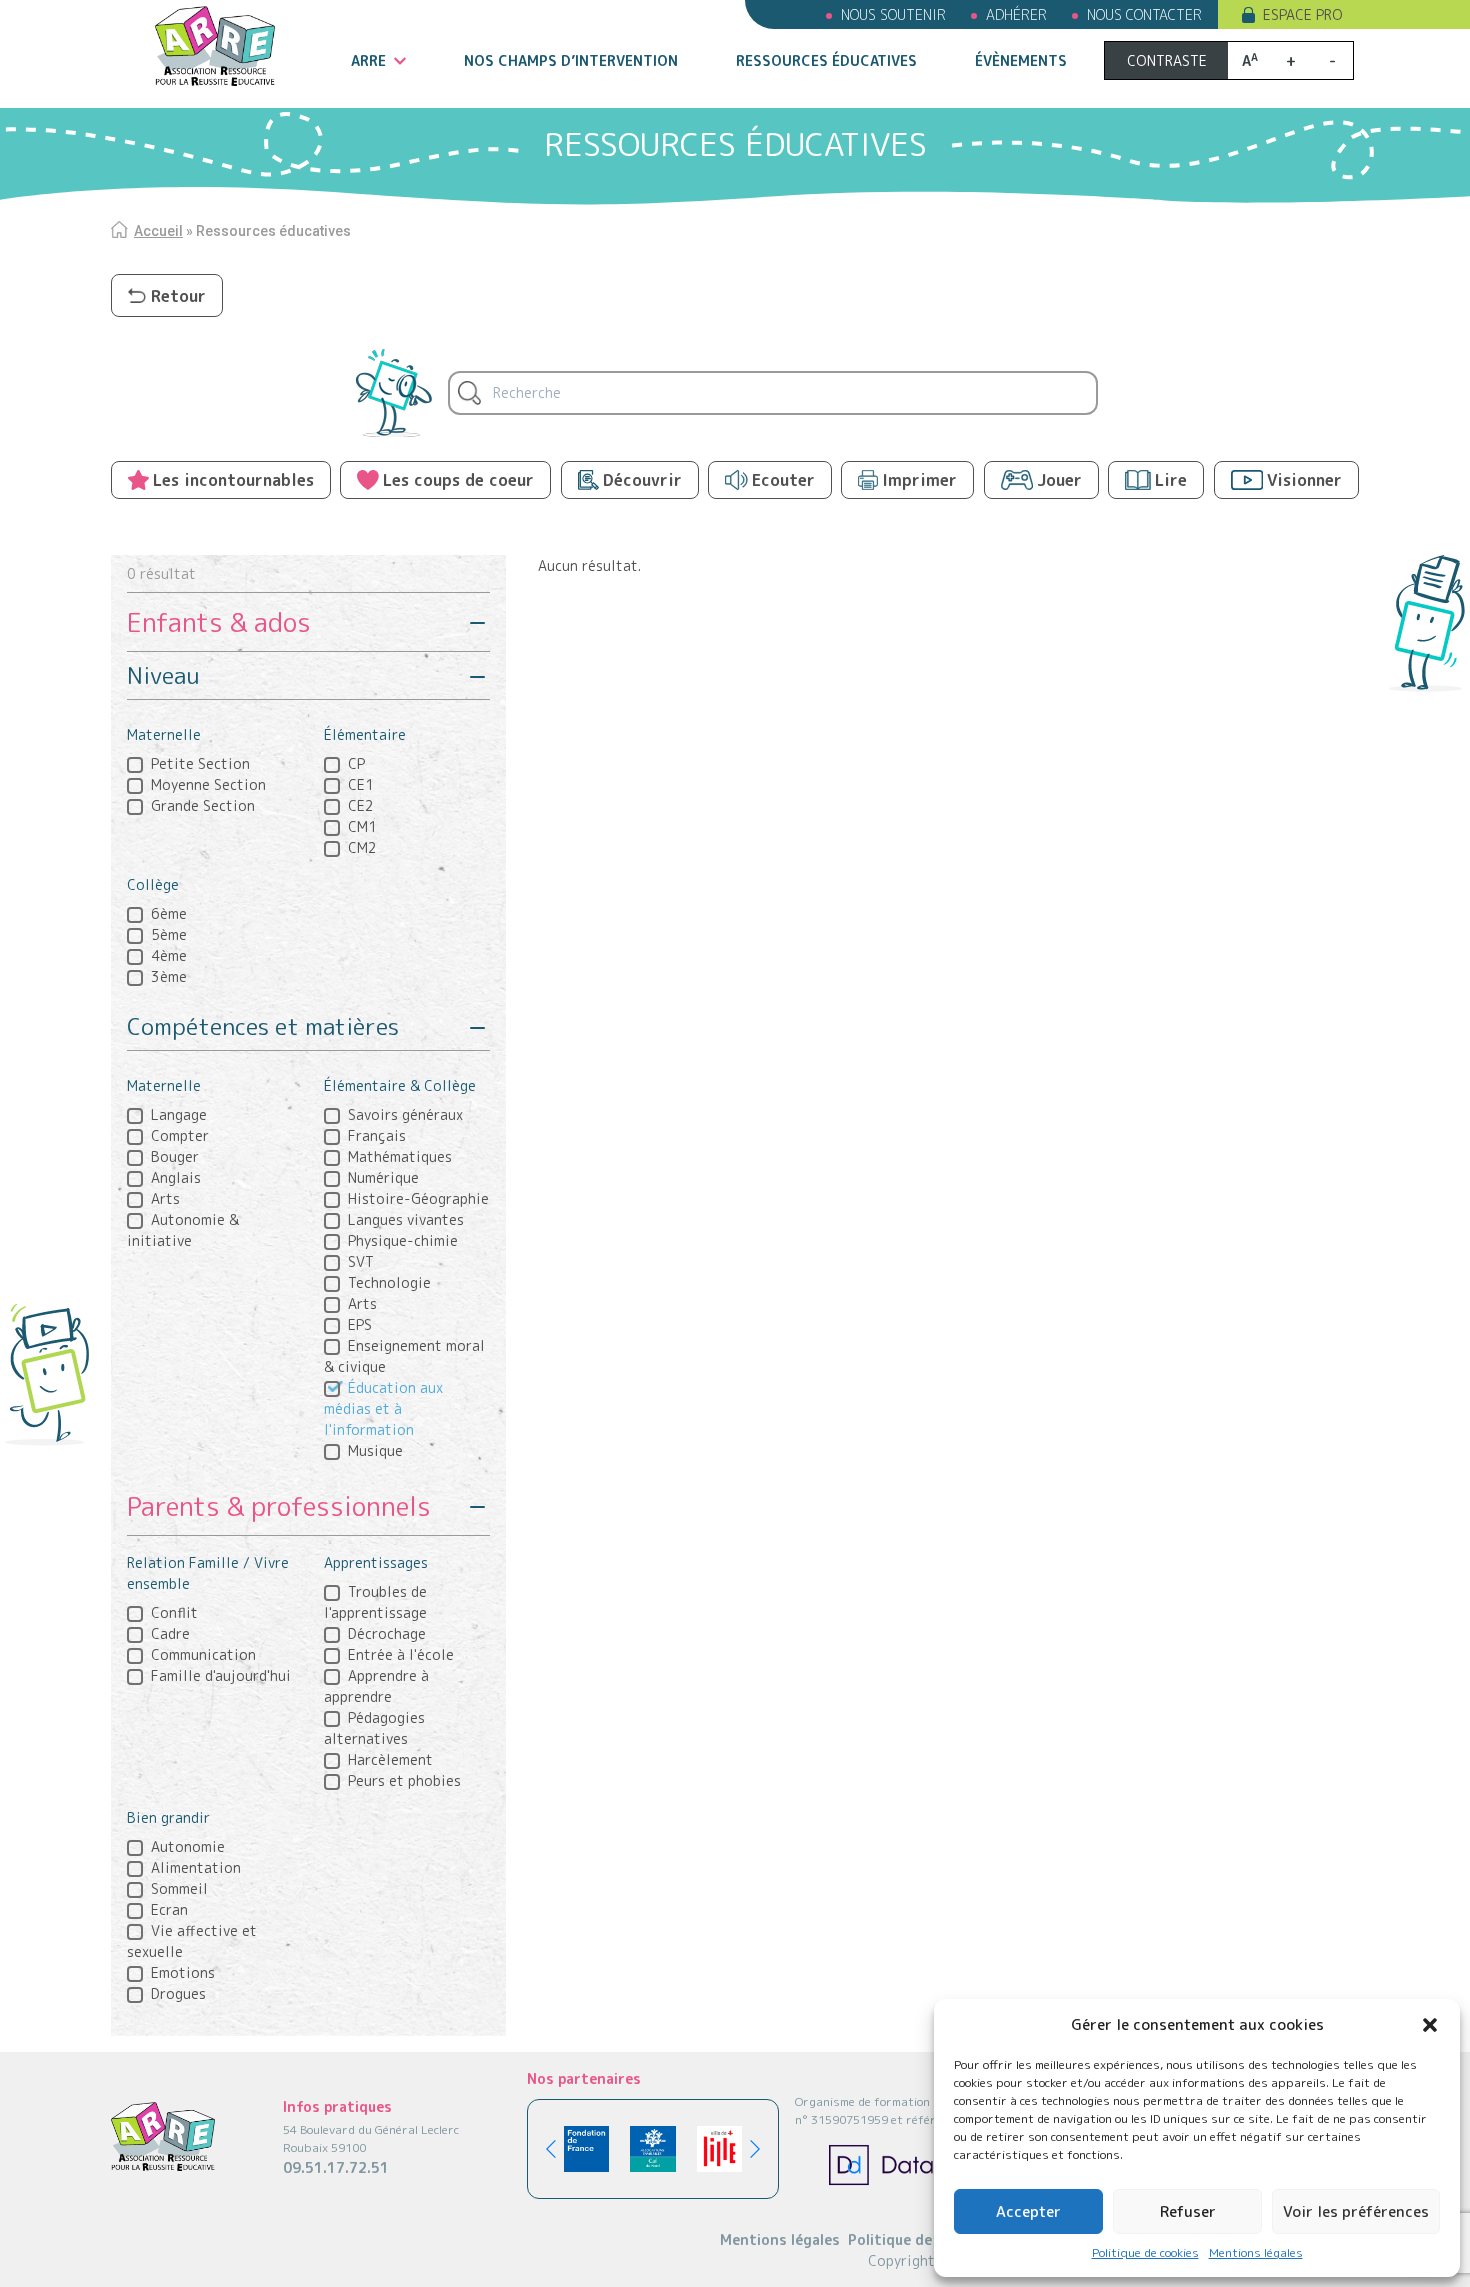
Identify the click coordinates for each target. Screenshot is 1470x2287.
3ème (169, 976)
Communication (203, 1654)
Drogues (178, 1993)
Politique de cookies (1145, 2252)
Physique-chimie (403, 1240)
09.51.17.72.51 (336, 2167)
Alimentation (196, 1867)
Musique (375, 1450)
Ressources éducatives (826, 60)
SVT (361, 1261)
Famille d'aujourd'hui (221, 1675)
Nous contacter (1144, 14)
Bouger (175, 1156)
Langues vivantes (406, 1219)
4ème (169, 955)
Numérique (383, 1177)
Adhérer (1016, 14)
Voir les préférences (1356, 2211)
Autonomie (188, 1846)
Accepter (1028, 2211)
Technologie (389, 1282)
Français (377, 1135)
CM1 (362, 826)
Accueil (158, 231)
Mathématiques (400, 1156)
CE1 (361, 784)
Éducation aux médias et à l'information (383, 1408)
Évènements (1021, 60)
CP (356, 763)
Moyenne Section (208, 784)
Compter (180, 1135)
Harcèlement (390, 1759)
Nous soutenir (893, 14)
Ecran (169, 1909)
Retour (178, 296)
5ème (169, 934)
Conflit (174, 1612)
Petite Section (200, 763)
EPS (360, 1324)
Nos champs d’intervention (571, 60)
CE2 (361, 805)
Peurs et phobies (404, 1780)
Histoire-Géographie (418, 1198)
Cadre (170, 1633)
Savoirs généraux (405, 1114)
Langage (179, 1114)
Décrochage (387, 1633)
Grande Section (203, 805)
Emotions (183, 1972)
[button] (1430, 2025)
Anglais (176, 1177)
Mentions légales (1256, 2252)
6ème (169, 913)
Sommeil (179, 1888)
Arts (165, 1198)
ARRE (368, 60)
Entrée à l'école (401, 1654)
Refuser (1188, 2211)
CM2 (362, 847)
